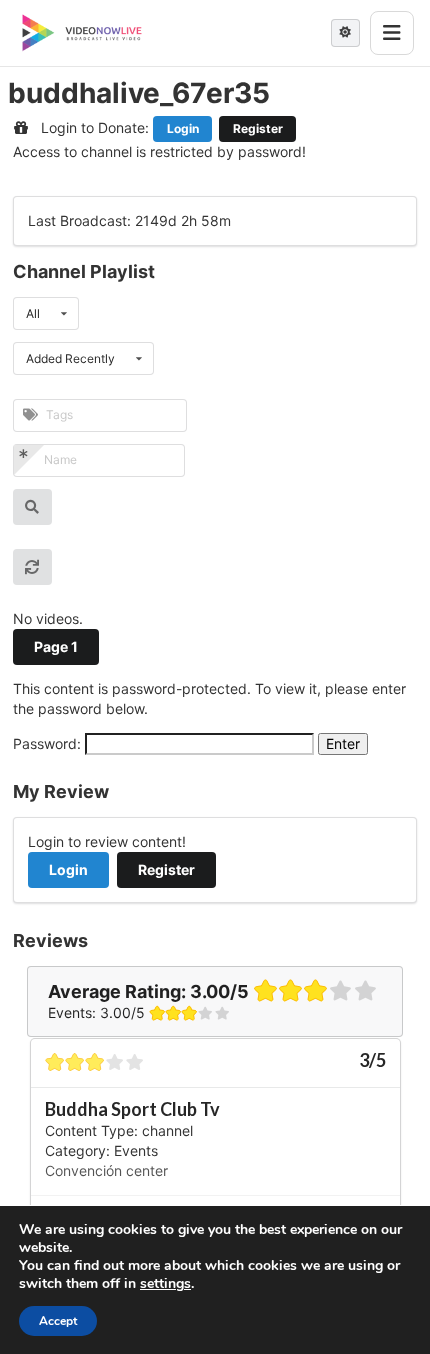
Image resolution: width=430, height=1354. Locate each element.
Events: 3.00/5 (96, 1012)
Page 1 (56, 646)
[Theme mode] (345, 33)
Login (183, 128)
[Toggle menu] (392, 33)
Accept (58, 1321)
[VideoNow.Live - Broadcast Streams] (82, 33)
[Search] (32, 507)
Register (258, 128)
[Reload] (32, 567)
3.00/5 (219, 991)
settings (165, 1284)
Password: (49, 743)
